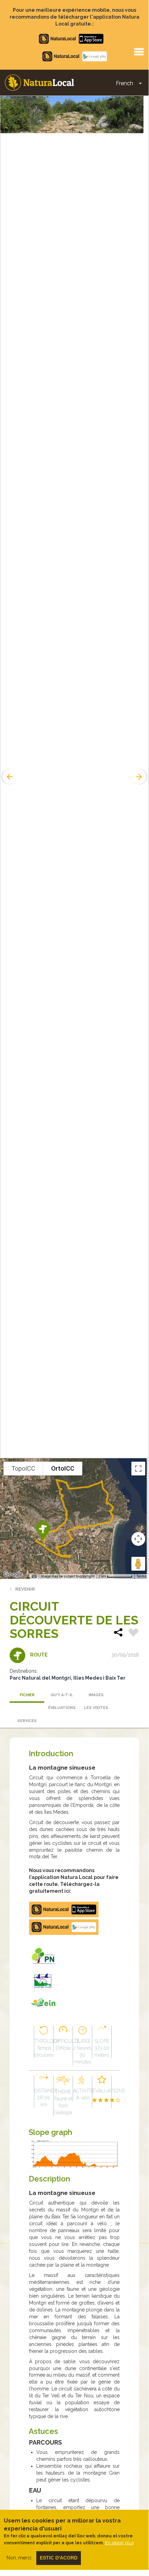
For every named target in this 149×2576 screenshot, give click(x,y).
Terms (142, 1576)
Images (96, 1695)
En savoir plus (119, 2543)
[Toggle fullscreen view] (138, 1469)
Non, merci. (19, 2558)
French (124, 83)
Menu (139, 51)
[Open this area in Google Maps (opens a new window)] (13, 1574)
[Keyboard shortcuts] (34, 1577)
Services (27, 1721)
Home (39, 83)
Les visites (96, 1708)
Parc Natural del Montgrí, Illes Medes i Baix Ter (68, 1678)
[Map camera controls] (138, 1539)
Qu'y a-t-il (62, 1695)
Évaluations (62, 1708)
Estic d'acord (59, 2558)
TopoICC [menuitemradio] (23, 1468)
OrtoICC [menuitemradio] (63, 1468)
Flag (133, 1633)
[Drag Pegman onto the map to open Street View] (138, 1564)
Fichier (27, 1695)
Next (140, 777)
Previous (9, 777)
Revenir (25, 1589)
